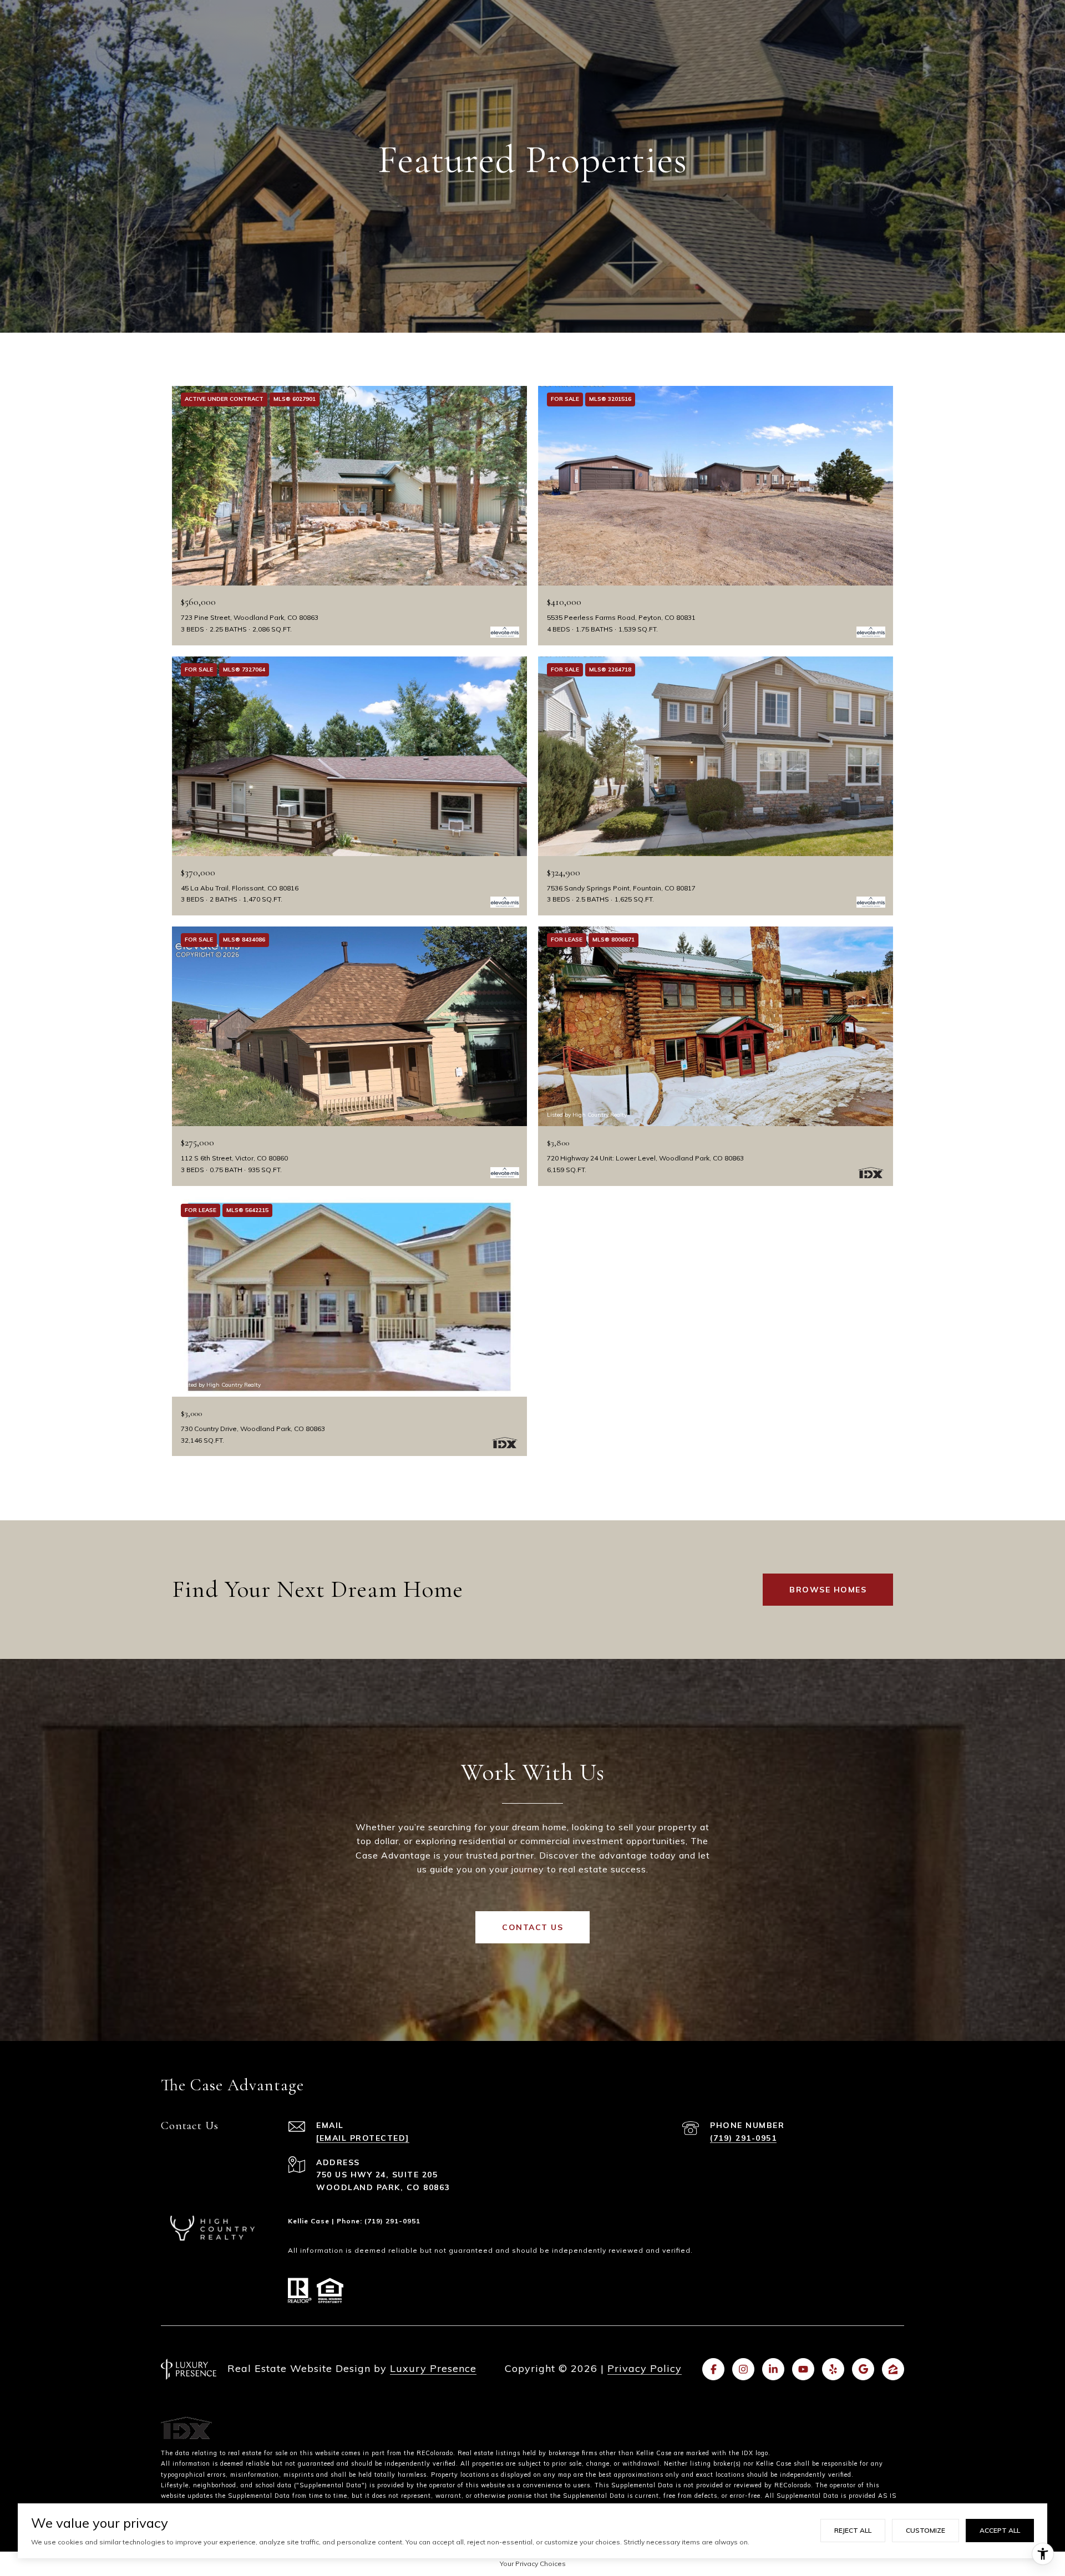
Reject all (853, 2530)
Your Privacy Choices (533, 2564)
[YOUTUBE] (803, 2369)
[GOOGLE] (863, 2369)
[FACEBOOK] (713, 2369)
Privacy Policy (645, 2368)
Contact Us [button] (532, 1927)
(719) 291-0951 (743, 2138)
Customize (925, 2530)
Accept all (1000, 2530)
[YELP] (833, 2369)
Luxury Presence (433, 2368)
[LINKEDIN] (773, 2369)
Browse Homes (828, 1590)
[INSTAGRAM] (743, 2369)
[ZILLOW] (893, 2369)
